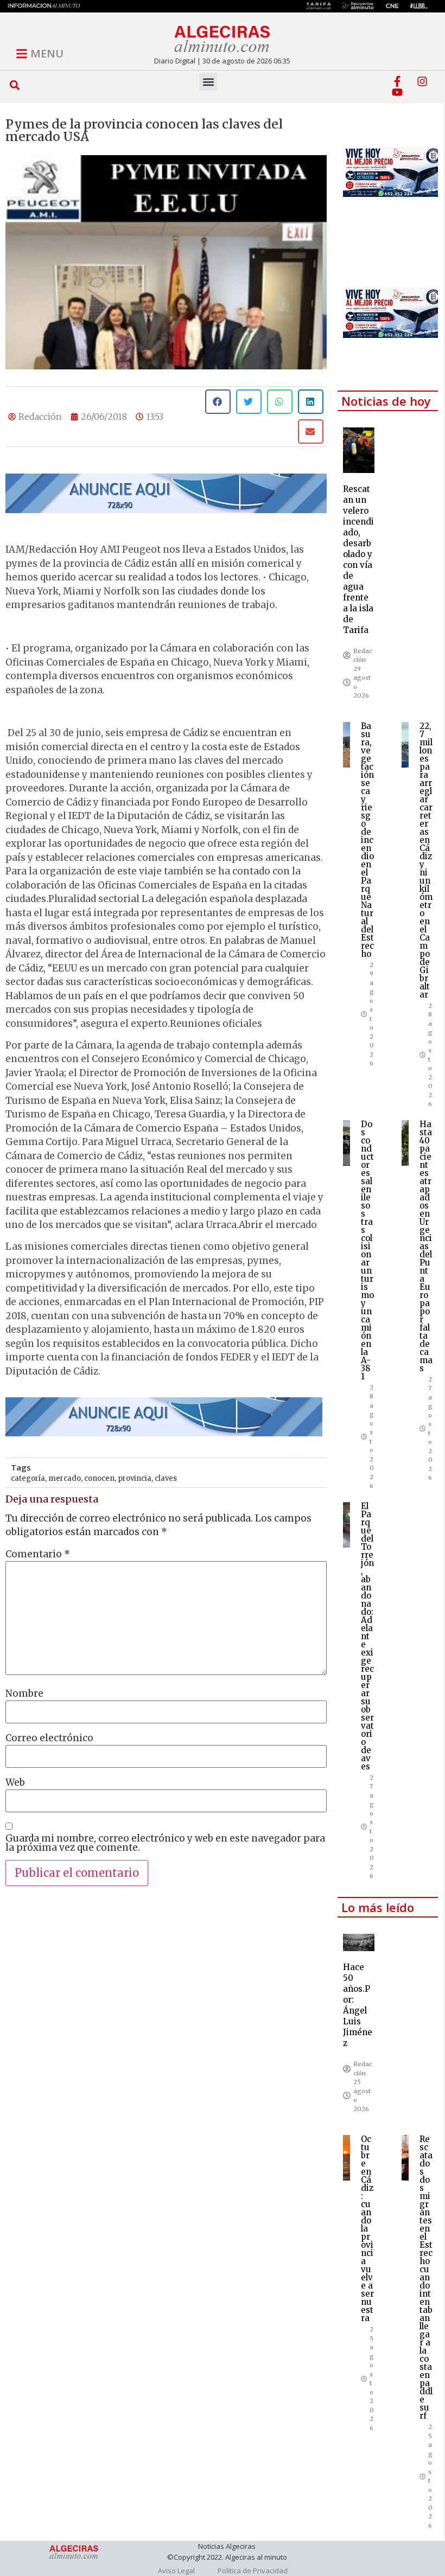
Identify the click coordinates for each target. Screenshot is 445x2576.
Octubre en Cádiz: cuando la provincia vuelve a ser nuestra (367, 2229)
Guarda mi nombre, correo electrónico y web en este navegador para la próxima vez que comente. (165, 1843)
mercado (65, 1478)
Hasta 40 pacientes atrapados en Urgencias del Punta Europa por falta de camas (426, 1246)
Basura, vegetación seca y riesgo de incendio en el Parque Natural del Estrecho (367, 840)
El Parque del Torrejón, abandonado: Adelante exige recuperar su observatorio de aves (367, 1636)
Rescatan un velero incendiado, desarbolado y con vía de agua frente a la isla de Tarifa (358, 560)
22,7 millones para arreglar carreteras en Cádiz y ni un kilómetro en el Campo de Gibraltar (426, 860)
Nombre (24, 1694)
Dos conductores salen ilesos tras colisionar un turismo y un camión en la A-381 (367, 1250)
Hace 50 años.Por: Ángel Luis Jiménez (358, 2005)
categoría (28, 1478)
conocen (99, 1478)
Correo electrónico (49, 1738)
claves (166, 1478)
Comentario (38, 1554)
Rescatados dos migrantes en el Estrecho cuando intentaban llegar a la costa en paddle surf (426, 2277)
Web (15, 1783)
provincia (135, 1478)
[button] (15, 85)
